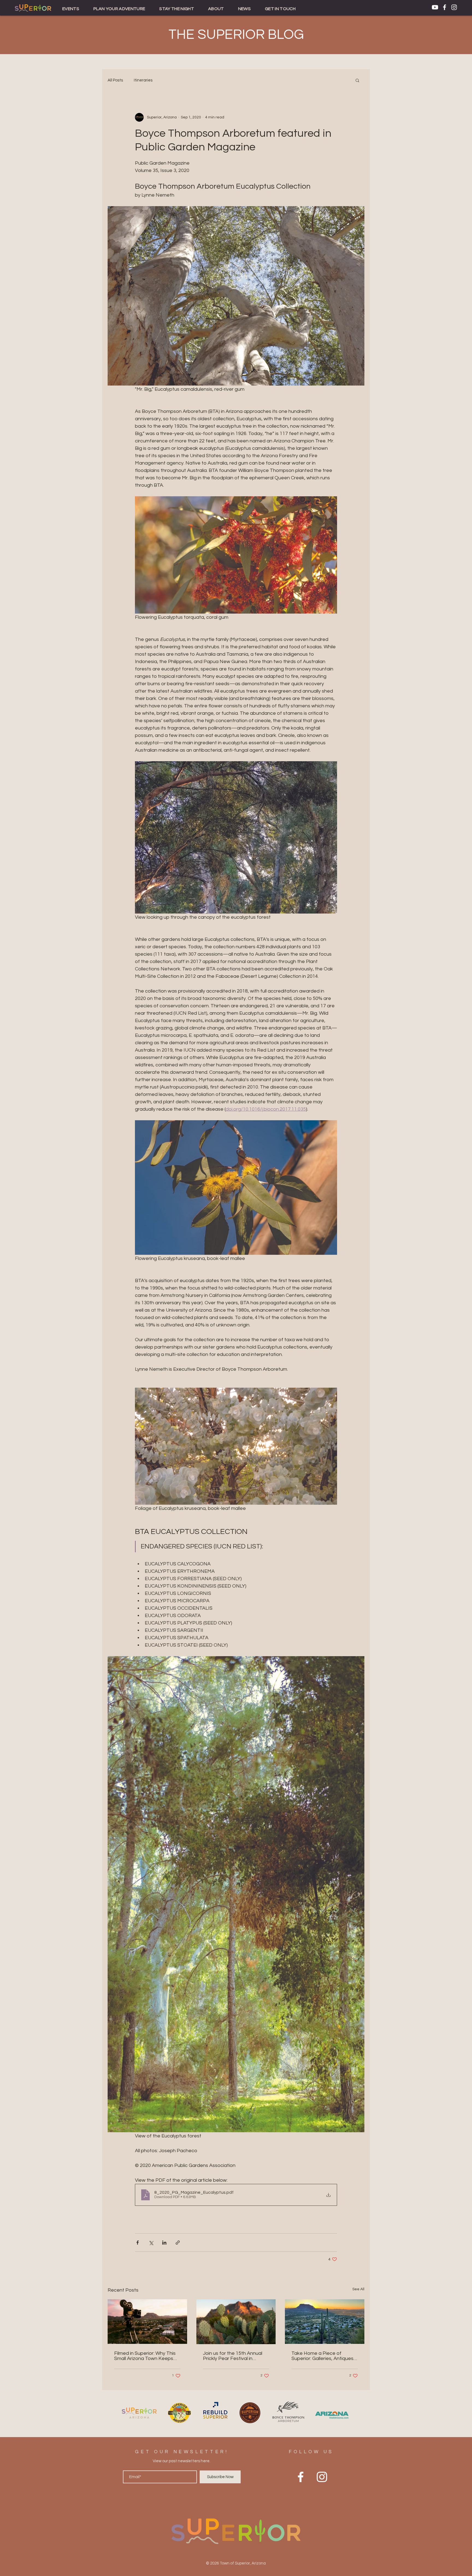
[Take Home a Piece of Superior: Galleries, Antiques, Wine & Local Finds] (325, 2322)
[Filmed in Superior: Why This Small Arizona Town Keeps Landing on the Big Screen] (147, 2322)
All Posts (115, 80)
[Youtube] (435, 7)
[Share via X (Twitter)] (151, 2243)
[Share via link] (178, 2243)
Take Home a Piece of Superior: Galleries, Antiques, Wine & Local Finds (323, 2356)
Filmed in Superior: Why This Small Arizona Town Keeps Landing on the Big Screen (145, 2356)
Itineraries (143, 80)
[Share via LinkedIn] (164, 2243)
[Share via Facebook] (138, 2243)
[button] (71, 9)
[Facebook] (445, 7)
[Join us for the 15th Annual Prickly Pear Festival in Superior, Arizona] (236, 2322)
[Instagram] (454, 7)
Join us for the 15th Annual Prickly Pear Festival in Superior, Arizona (233, 2356)
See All (358, 2289)
